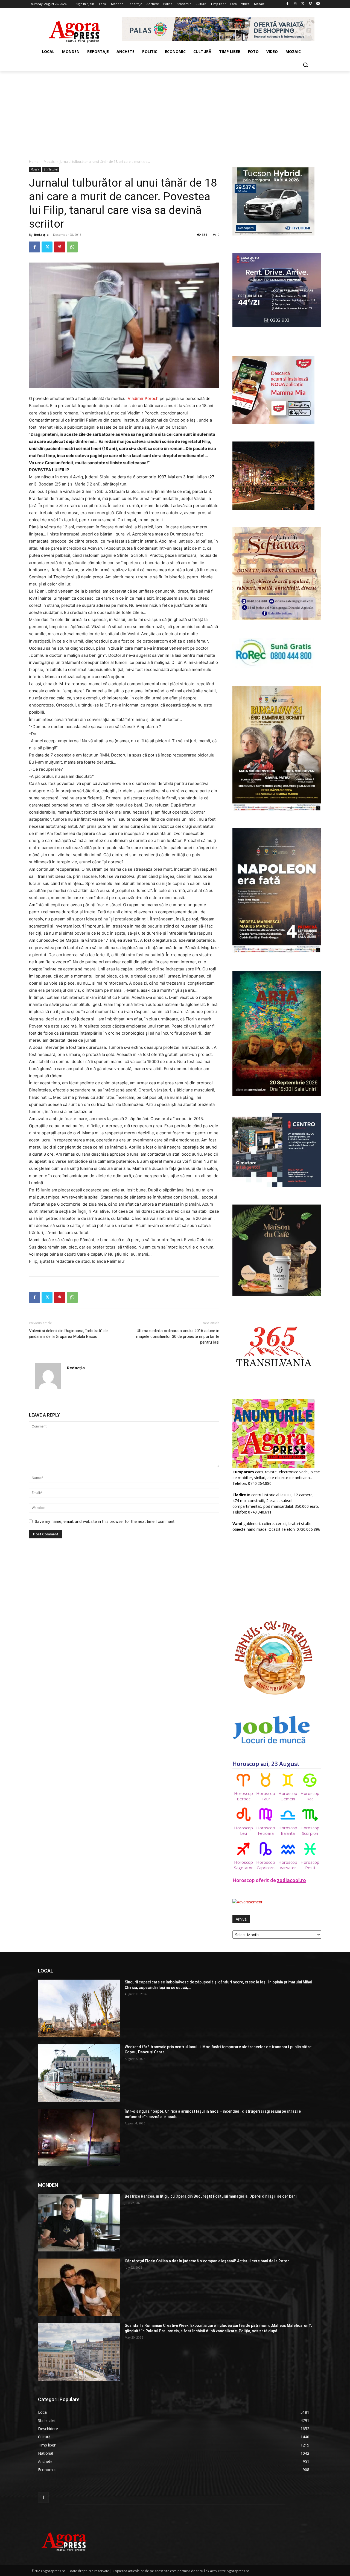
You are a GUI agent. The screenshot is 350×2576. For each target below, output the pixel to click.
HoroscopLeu (243, 1830)
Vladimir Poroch (143, 398)
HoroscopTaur (266, 1796)
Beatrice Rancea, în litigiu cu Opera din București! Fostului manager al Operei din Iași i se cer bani (211, 2196)
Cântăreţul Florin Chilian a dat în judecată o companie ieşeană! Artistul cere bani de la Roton (207, 2261)
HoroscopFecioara (266, 1830)
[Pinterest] (60, 247)
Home (34, 162)
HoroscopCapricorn (266, 1865)
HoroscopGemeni (288, 1796)
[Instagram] (295, 4)
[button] (305, 65)
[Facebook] (288, 4)
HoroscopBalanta (288, 1830)
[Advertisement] (175, 112)
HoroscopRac (310, 1796)
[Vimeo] (310, 4)
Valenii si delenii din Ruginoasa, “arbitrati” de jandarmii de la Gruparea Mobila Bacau (68, 1334)
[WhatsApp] (72, 247)
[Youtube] (318, 4)
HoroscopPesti (310, 1865)
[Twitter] (303, 4)
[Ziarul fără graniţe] (75, 29)
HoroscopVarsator (288, 1865)
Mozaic (49, 162)
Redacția (41, 235)
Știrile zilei (51, 169)
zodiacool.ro (291, 1880)
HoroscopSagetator (243, 1865)
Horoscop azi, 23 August (266, 1764)
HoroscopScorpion (310, 1830)
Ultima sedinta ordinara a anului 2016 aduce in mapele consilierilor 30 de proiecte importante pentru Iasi (178, 1336)
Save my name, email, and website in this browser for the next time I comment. (105, 1521)
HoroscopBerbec (243, 1796)
